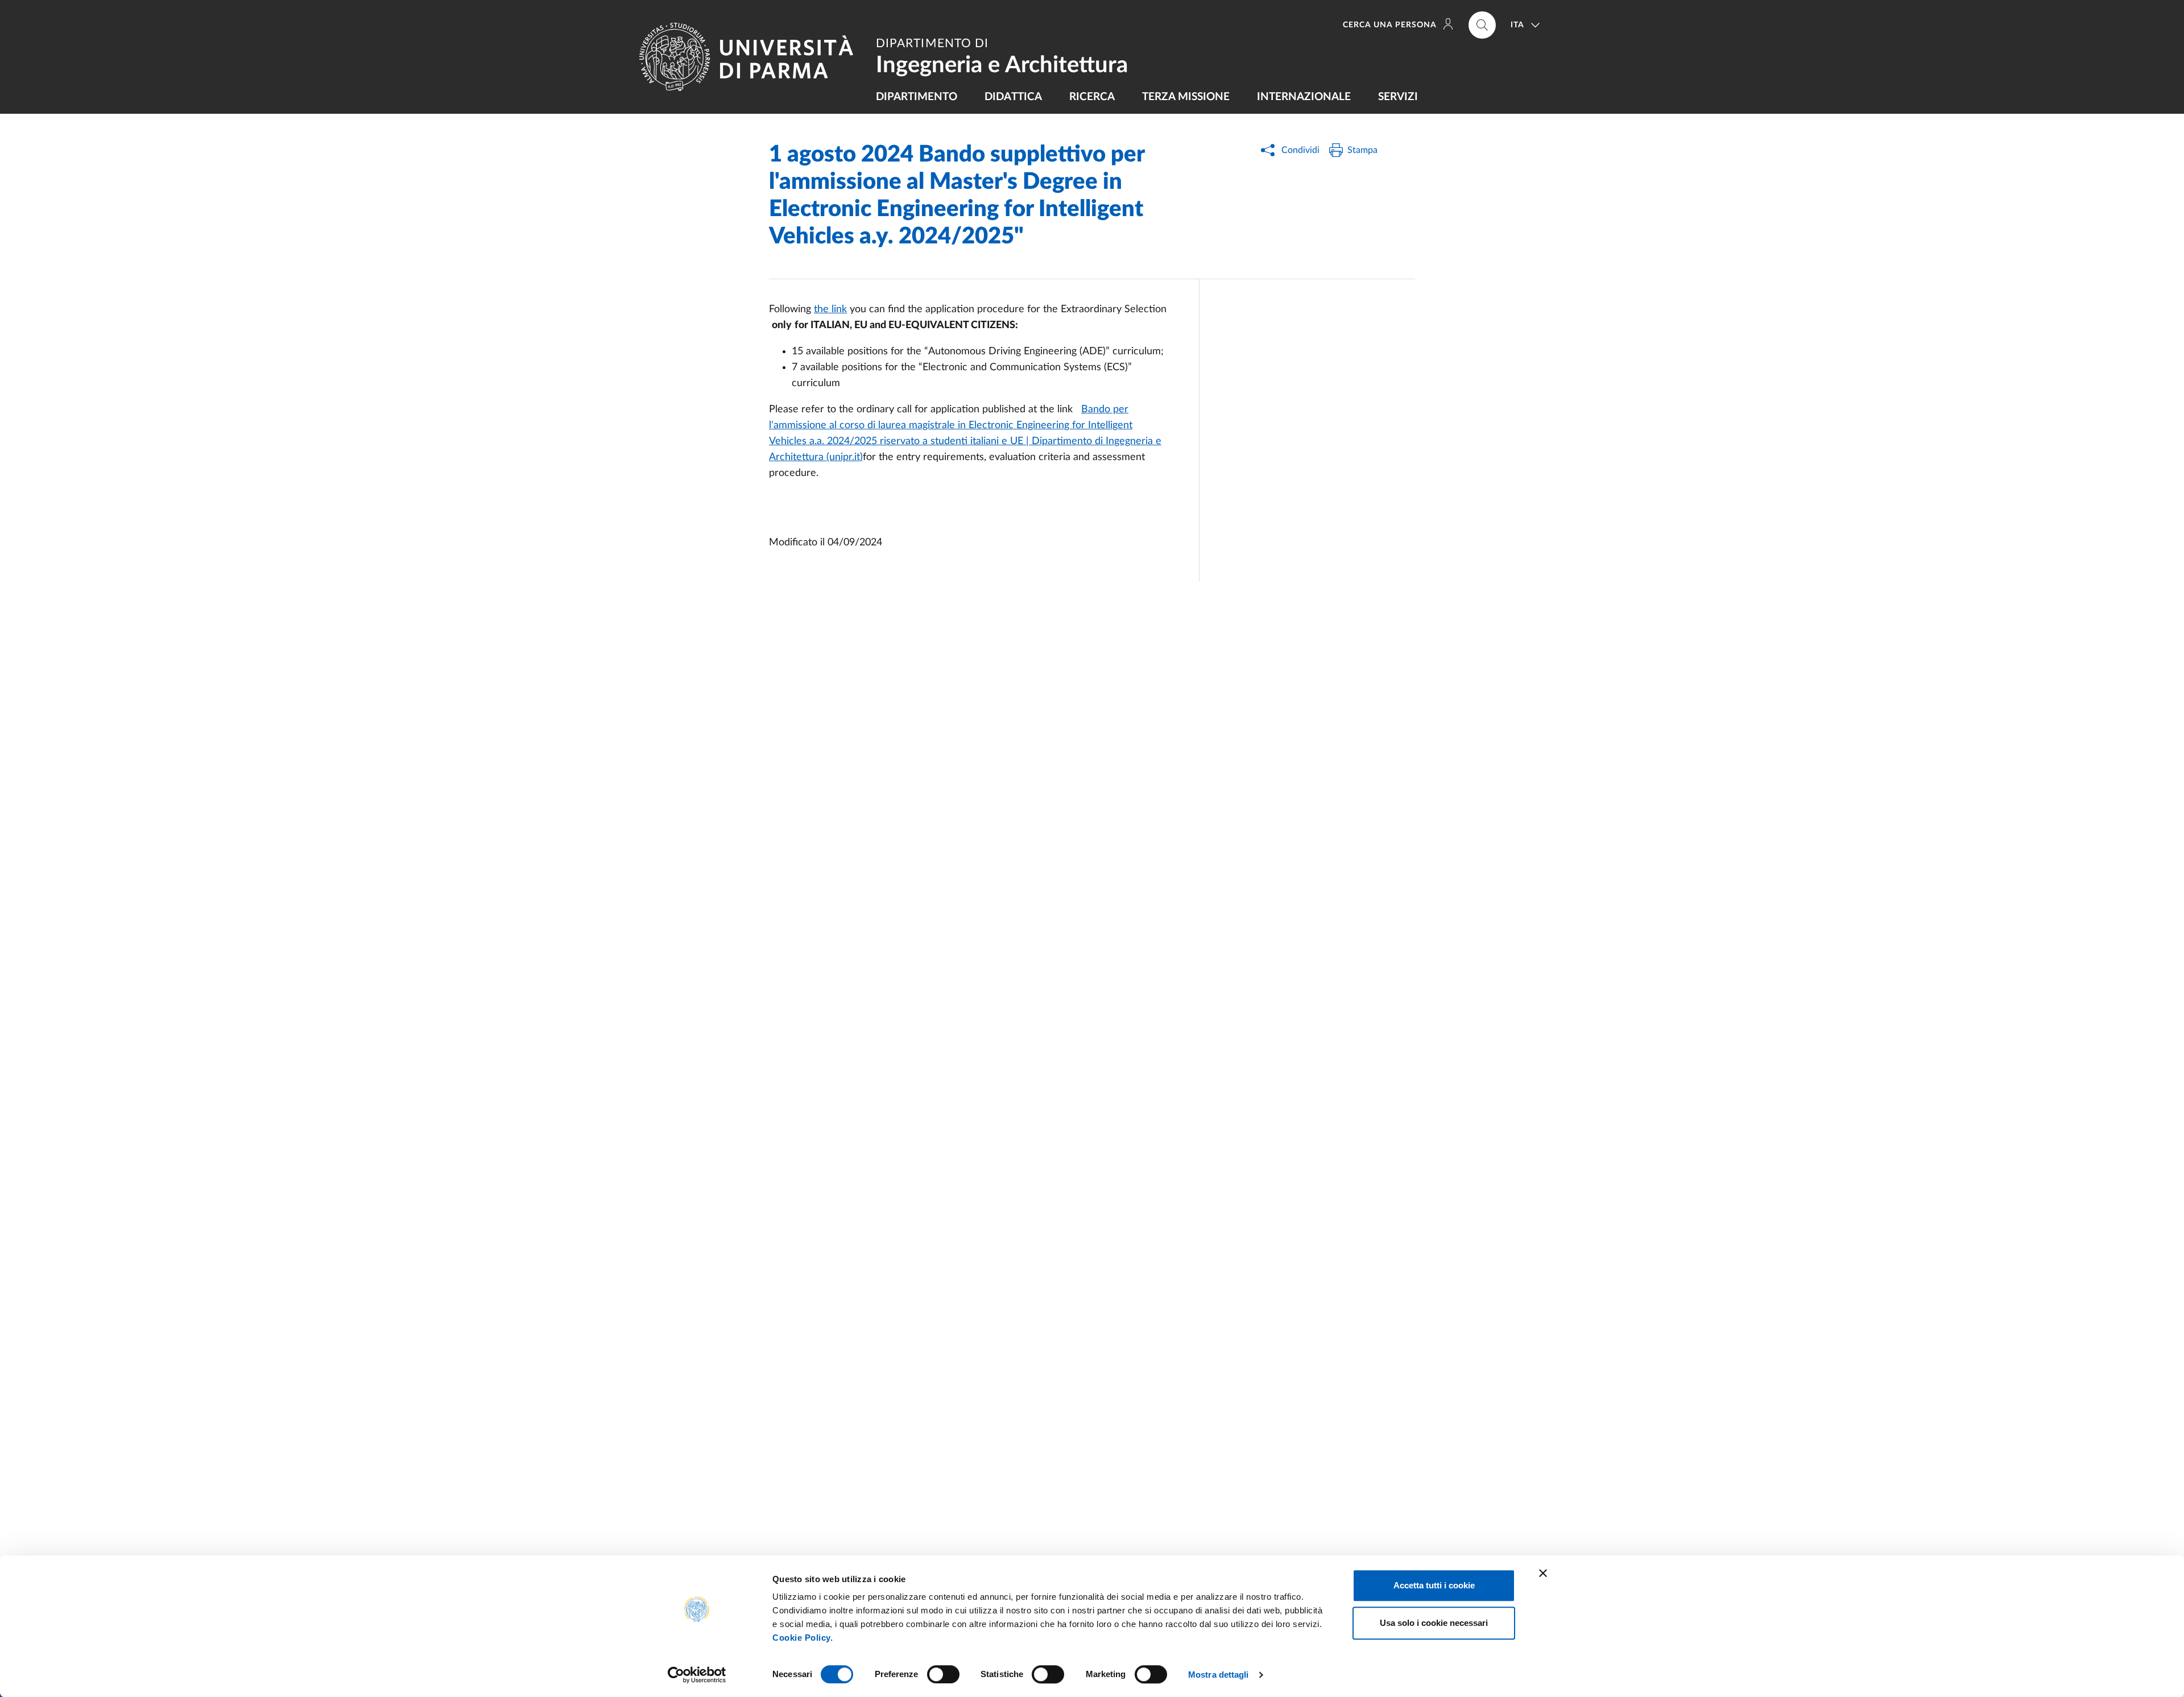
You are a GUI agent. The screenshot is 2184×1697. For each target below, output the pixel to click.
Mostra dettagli (1219, 1675)
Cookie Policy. (803, 1638)
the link (830, 309)
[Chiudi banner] (1543, 1573)
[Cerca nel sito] (1482, 25)
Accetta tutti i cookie (1434, 1585)
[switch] (943, 1674)
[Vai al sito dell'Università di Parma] (751, 57)
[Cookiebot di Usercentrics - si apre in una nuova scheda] (697, 1675)
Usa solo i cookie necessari (1434, 1623)
